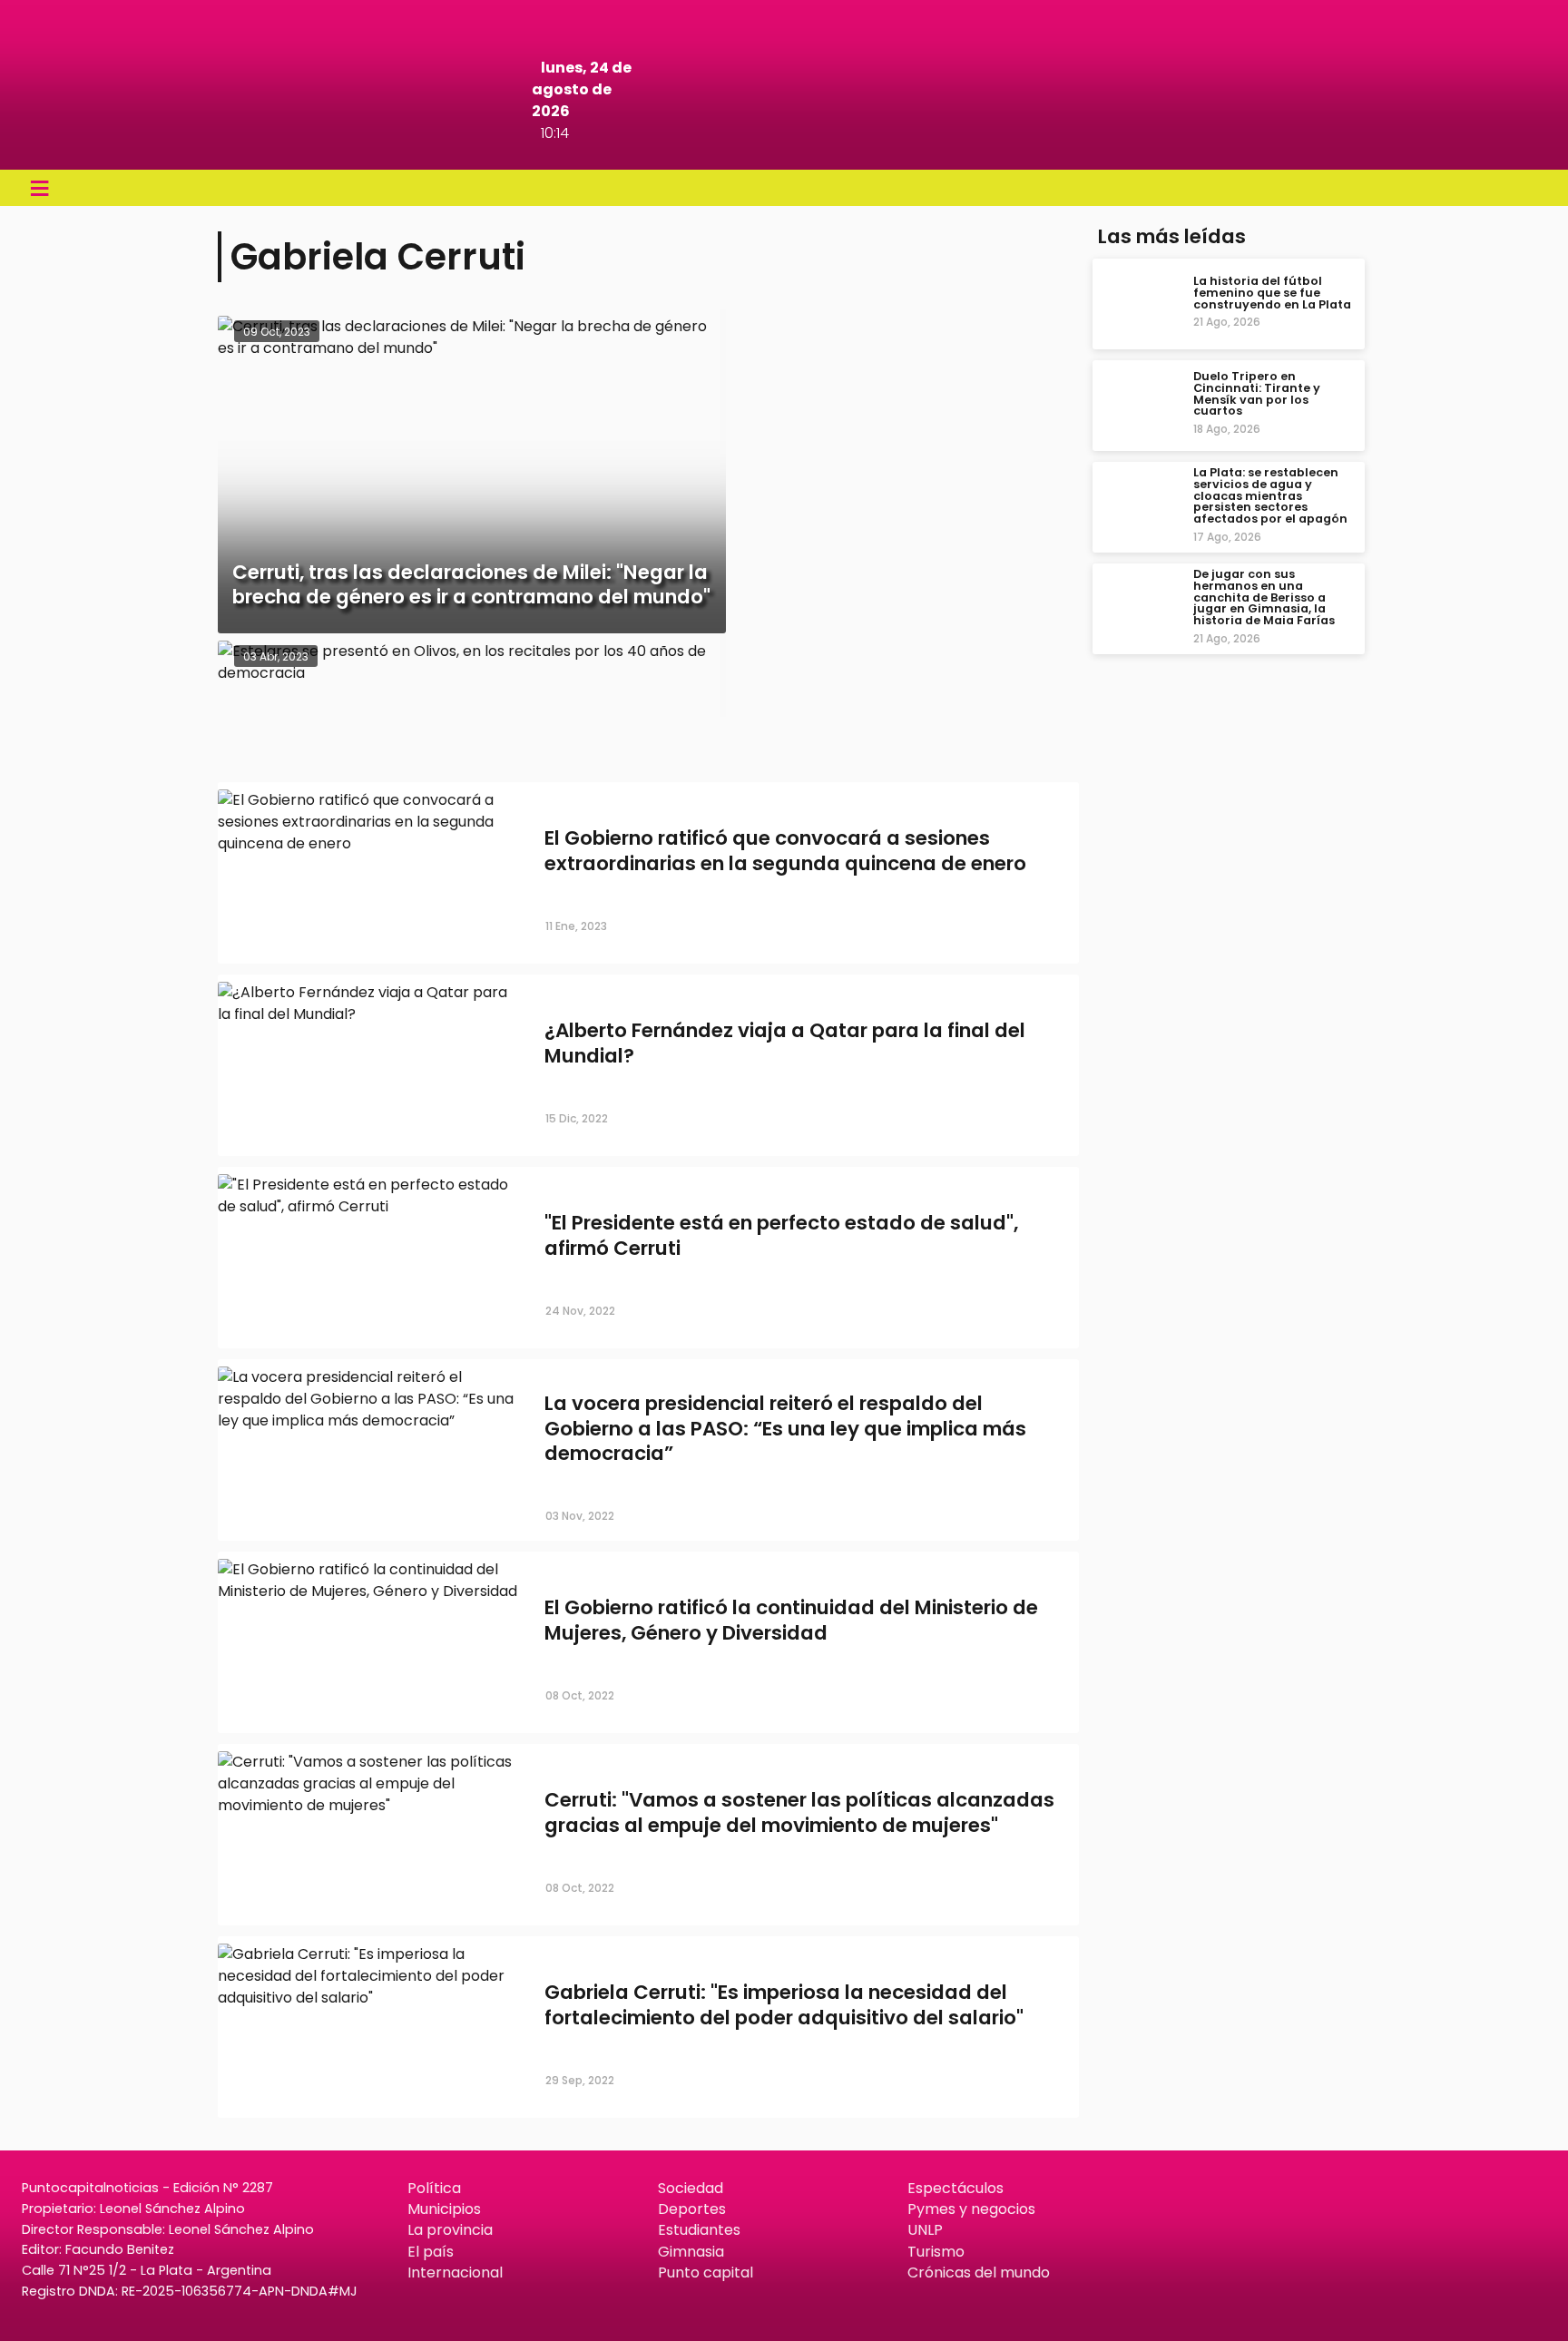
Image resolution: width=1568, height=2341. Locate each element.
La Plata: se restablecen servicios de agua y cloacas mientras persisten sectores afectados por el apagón (1270, 495)
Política (434, 2188)
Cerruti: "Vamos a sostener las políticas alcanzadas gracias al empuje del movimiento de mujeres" (799, 1813)
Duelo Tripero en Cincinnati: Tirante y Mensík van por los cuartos (1257, 393)
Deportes (692, 2209)
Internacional (455, 2272)
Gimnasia (691, 2252)
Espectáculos (955, 2188)
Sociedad (691, 2188)
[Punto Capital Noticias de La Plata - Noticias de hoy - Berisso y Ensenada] (784, 145)
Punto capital (706, 2272)
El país (431, 2252)
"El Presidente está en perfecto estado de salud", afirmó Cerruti (781, 1236)
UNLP (925, 2230)
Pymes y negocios (971, 2209)
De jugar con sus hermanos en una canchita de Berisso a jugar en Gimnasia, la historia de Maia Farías (1264, 597)
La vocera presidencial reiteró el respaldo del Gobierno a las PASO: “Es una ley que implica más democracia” (785, 1428)
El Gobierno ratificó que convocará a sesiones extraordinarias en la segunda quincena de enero (785, 851)
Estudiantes (699, 2230)
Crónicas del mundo (979, 2272)
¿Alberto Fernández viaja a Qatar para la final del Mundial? (785, 1043)
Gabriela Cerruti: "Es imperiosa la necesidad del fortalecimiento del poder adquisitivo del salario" (784, 2005)
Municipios (444, 2209)
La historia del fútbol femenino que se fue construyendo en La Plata (1272, 293)
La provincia (450, 2230)
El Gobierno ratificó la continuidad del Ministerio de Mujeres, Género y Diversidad (791, 1621)
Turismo (936, 2252)
